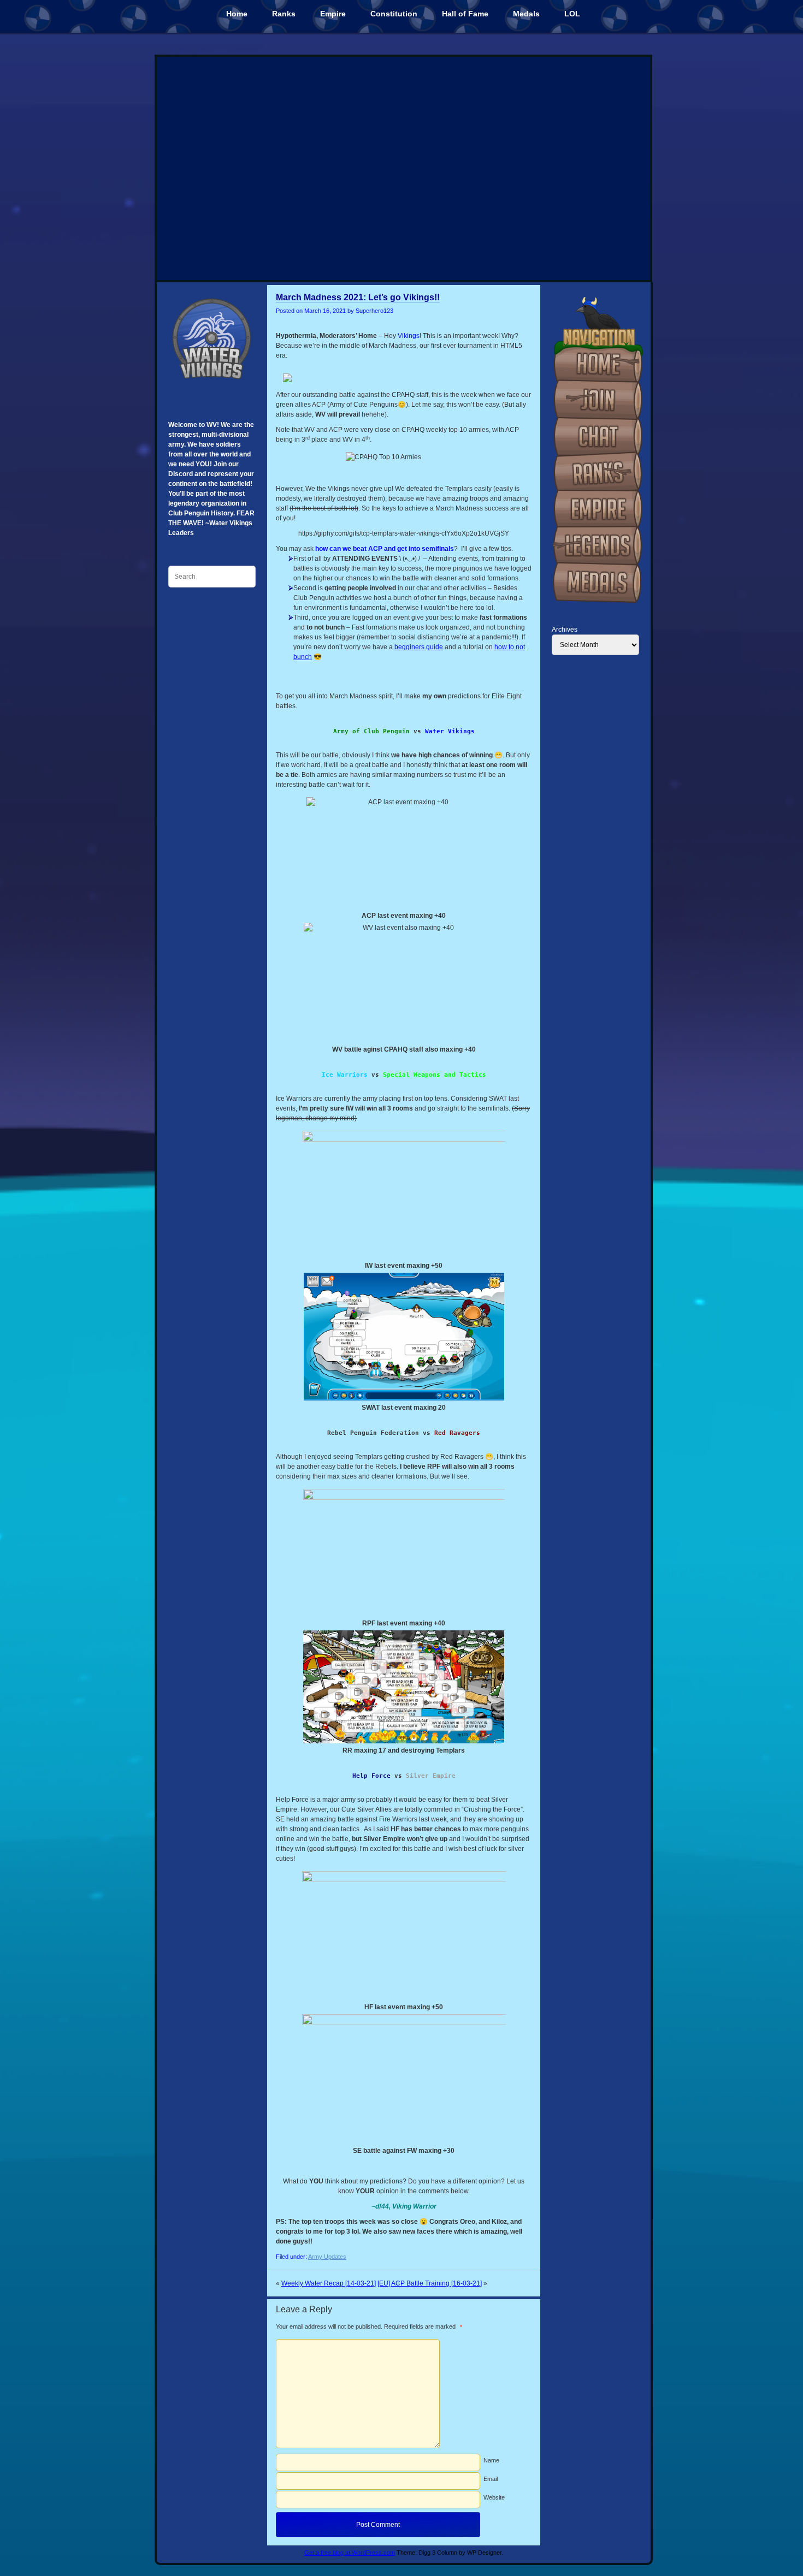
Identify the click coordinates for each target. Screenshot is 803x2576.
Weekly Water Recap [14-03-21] (329, 2283)
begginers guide (419, 647)
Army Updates (327, 2257)
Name (491, 2460)
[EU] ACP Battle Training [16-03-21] (430, 2283)
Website (494, 2497)
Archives (565, 630)
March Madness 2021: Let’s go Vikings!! (358, 297)
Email (491, 2479)
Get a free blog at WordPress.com (350, 2553)
